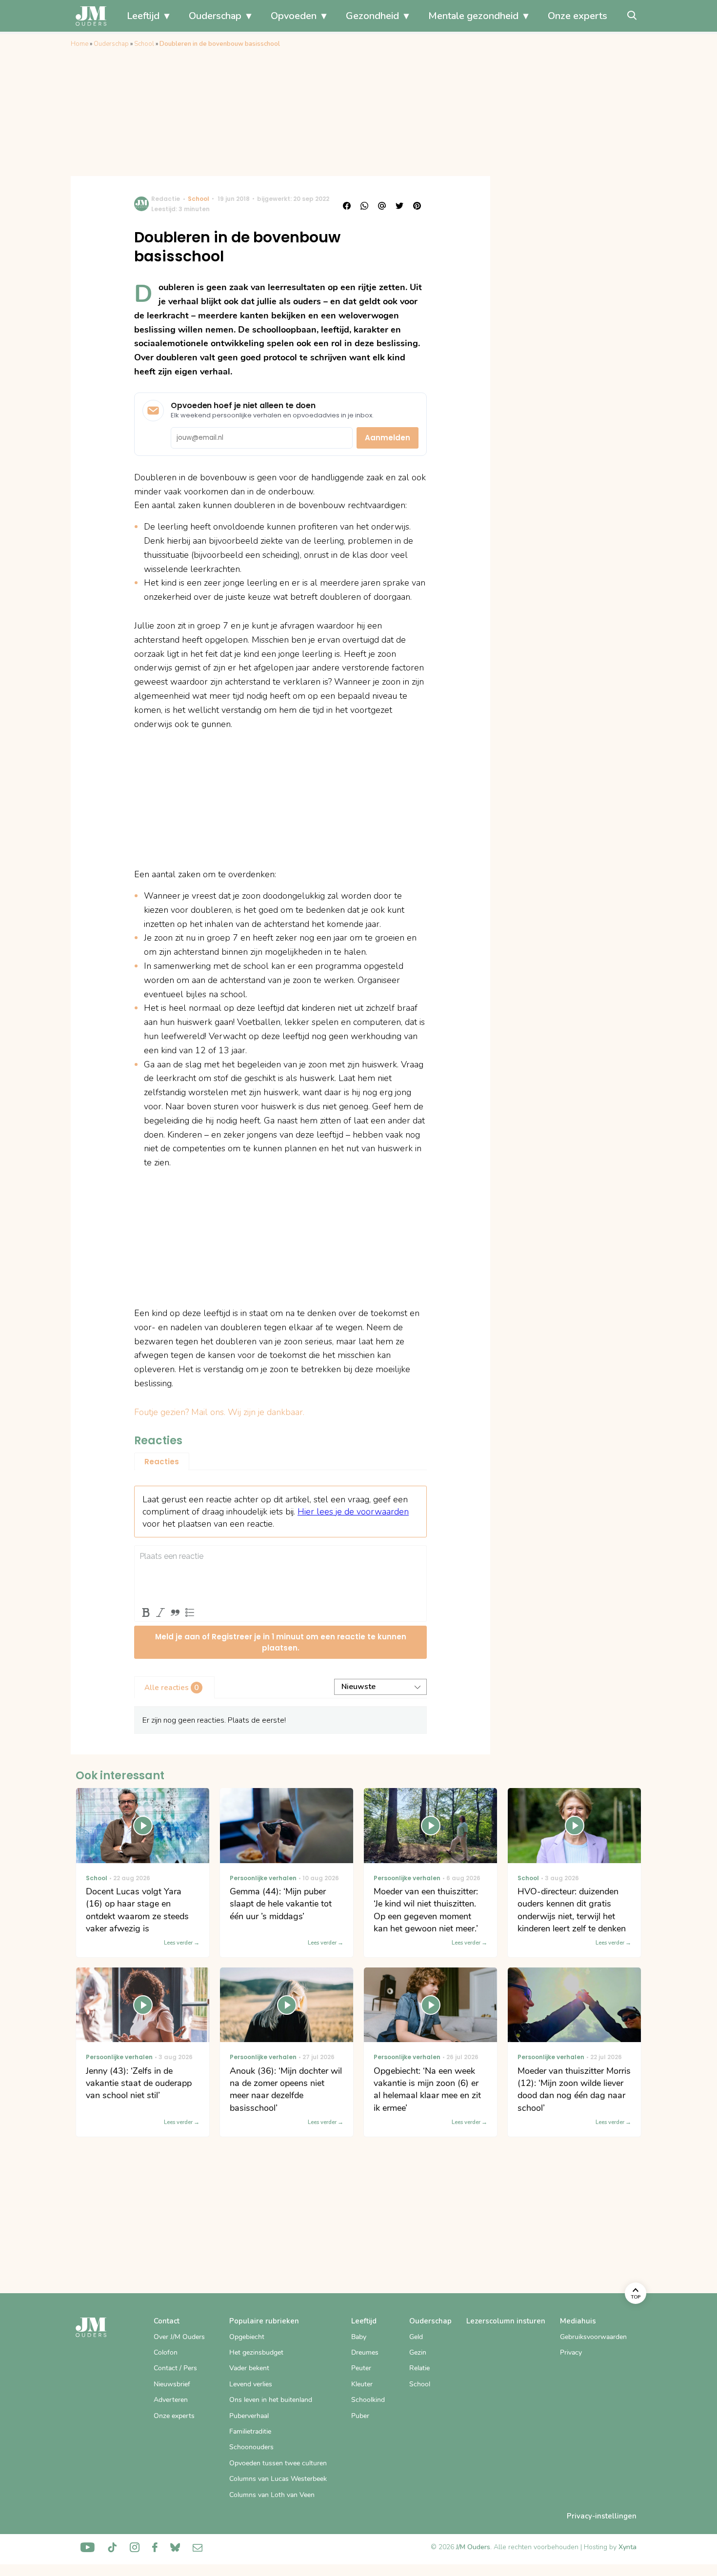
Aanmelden (388, 438)
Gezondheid (372, 16)
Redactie (166, 199)
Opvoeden (294, 16)
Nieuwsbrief (172, 2384)
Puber (360, 2416)
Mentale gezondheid (473, 16)
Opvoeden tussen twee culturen (278, 2463)
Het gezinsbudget (256, 2352)
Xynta (627, 2547)
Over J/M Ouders (179, 2337)
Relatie (419, 2368)
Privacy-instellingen (602, 2516)
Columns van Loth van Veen (272, 2495)
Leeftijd (143, 16)
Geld (416, 2337)
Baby (359, 2337)
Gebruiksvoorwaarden (593, 2337)
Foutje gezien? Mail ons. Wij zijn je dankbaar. (219, 1412)
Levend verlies (251, 2384)
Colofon (166, 2352)
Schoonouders (251, 2447)
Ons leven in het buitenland (271, 2400)
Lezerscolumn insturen (506, 2321)
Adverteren (171, 2400)
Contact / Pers (175, 2368)
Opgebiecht (247, 2337)
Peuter (361, 2368)
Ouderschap (215, 16)
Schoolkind (368, 2400)
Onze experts (578, 16)
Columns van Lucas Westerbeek (278, 2479)
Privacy (571, 2352)
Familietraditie (250, 2431)
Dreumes (365, 2352)
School (144, 44)
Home (80, 44)
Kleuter (362, 2384)
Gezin (418, 2352)
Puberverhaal (249, 2416)
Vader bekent (249, 2368)
